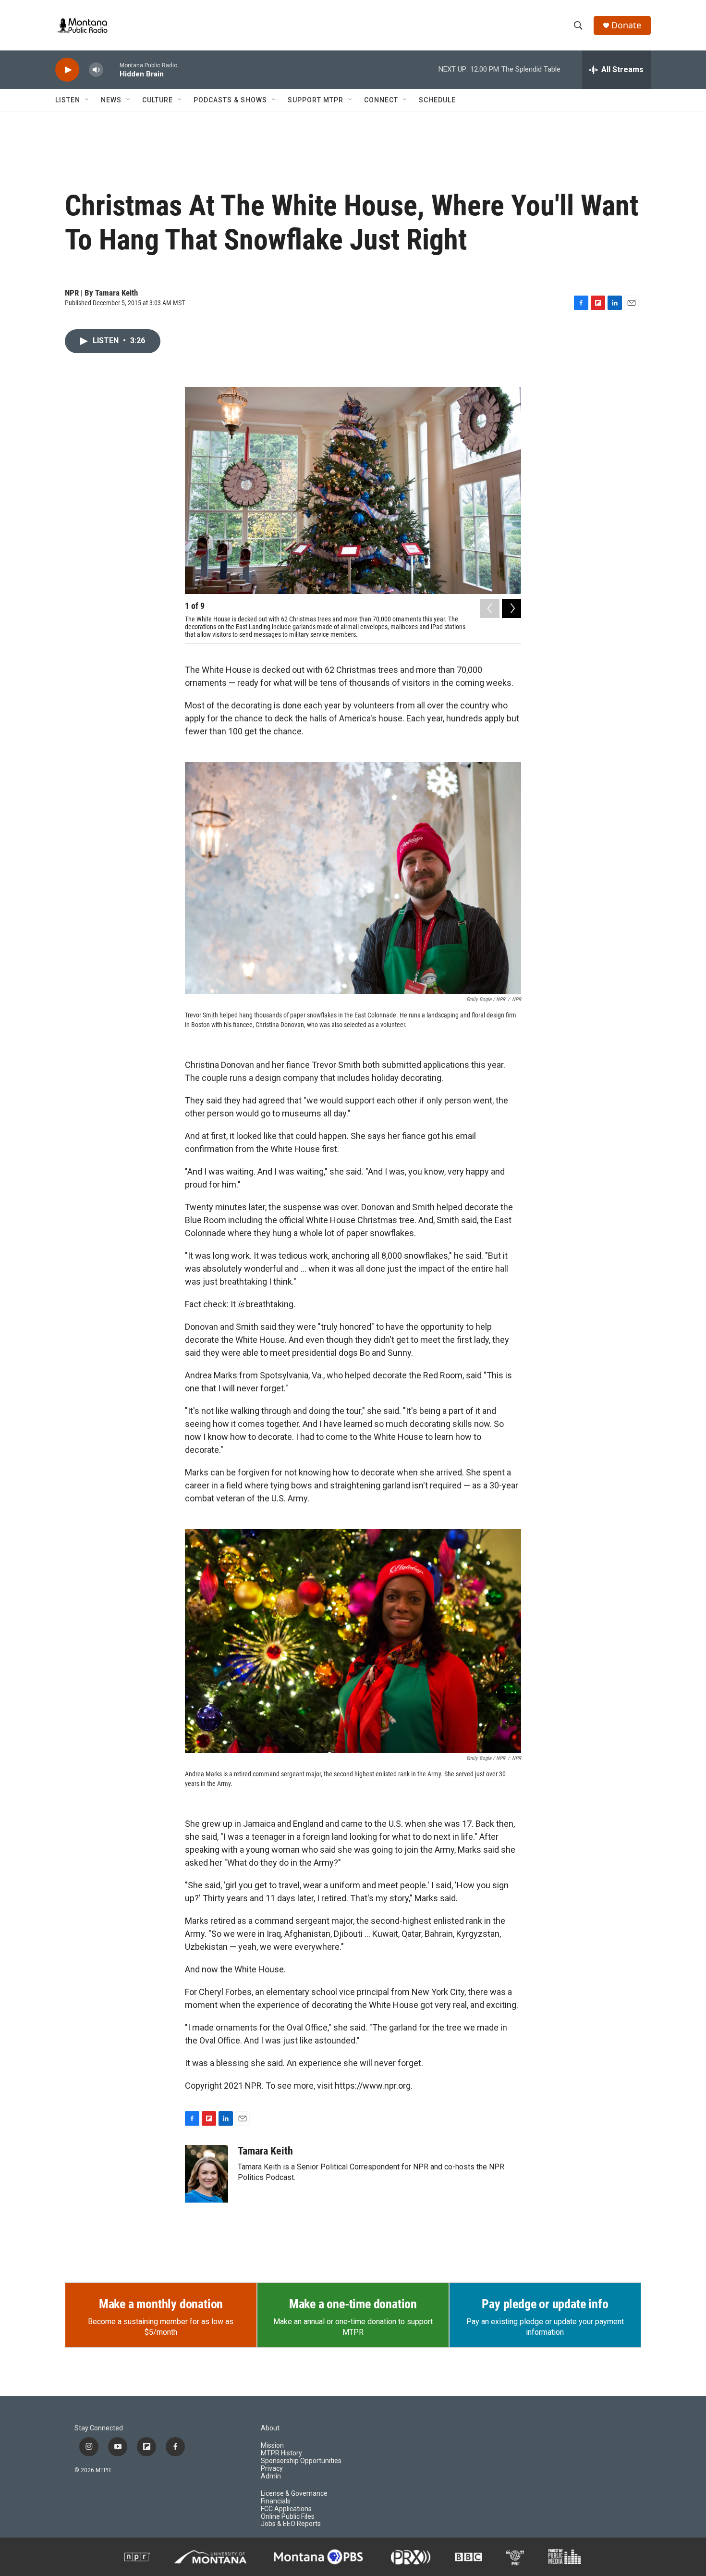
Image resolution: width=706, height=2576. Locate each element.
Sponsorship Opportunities (301, 2461)
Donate (626, 25)
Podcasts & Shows (230, 100)
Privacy (272, 2469)
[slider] (111, 69)
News (111, 100)
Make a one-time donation (353, 2304)
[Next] (511, 608)
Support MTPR (316, 100)
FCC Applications (286, 2509)
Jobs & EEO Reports (291, 2524)
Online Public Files (288, 2517)
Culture (158, 100)
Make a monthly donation (161, 2304)
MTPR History (281, 2453)
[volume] (96, 70)
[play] (67, 70)
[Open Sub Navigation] (87, 100)
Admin (271, 2476)
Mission (272, 2446)
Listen (68, 100)
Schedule (437, 100)
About (270, 2428)
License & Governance (294, 2494)
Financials (276, 2501)
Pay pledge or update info (545, 2304)
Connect (381, 100)
